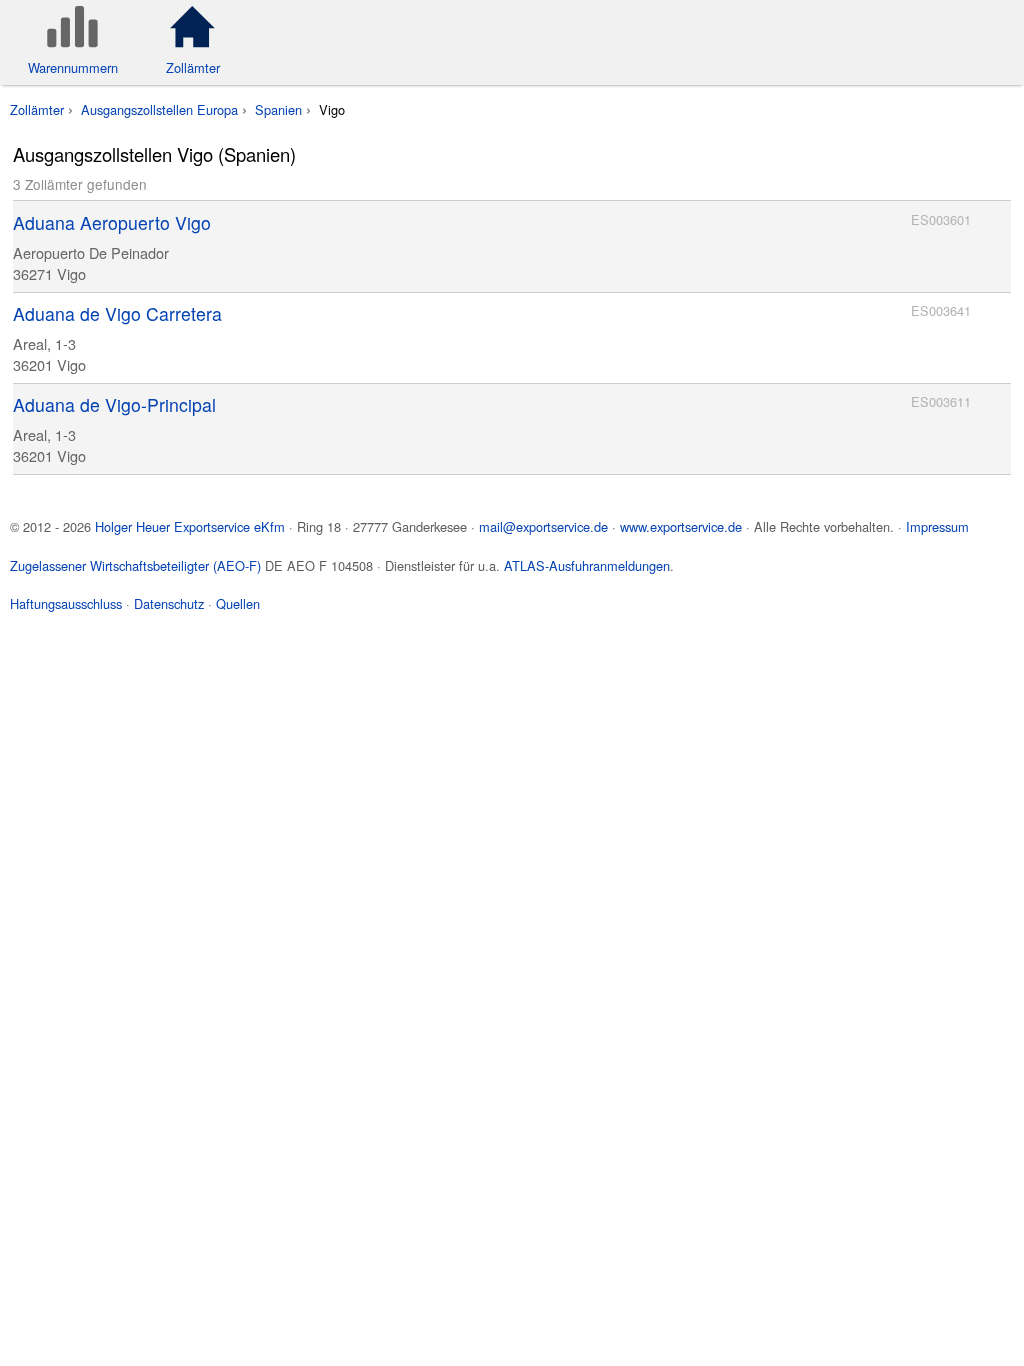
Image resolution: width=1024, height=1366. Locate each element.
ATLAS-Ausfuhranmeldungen (587, 565)
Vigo (332, 109)
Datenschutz (169, 603)
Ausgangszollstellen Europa (159, 109)
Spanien (278, 109)
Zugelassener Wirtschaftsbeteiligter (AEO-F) (135, 565)
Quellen (238, 603)
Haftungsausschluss (66, 603)
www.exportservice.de (681, 526)
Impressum (937, 526)
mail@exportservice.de (543, 526)
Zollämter (37, 109)
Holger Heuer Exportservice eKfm (190, 526)
